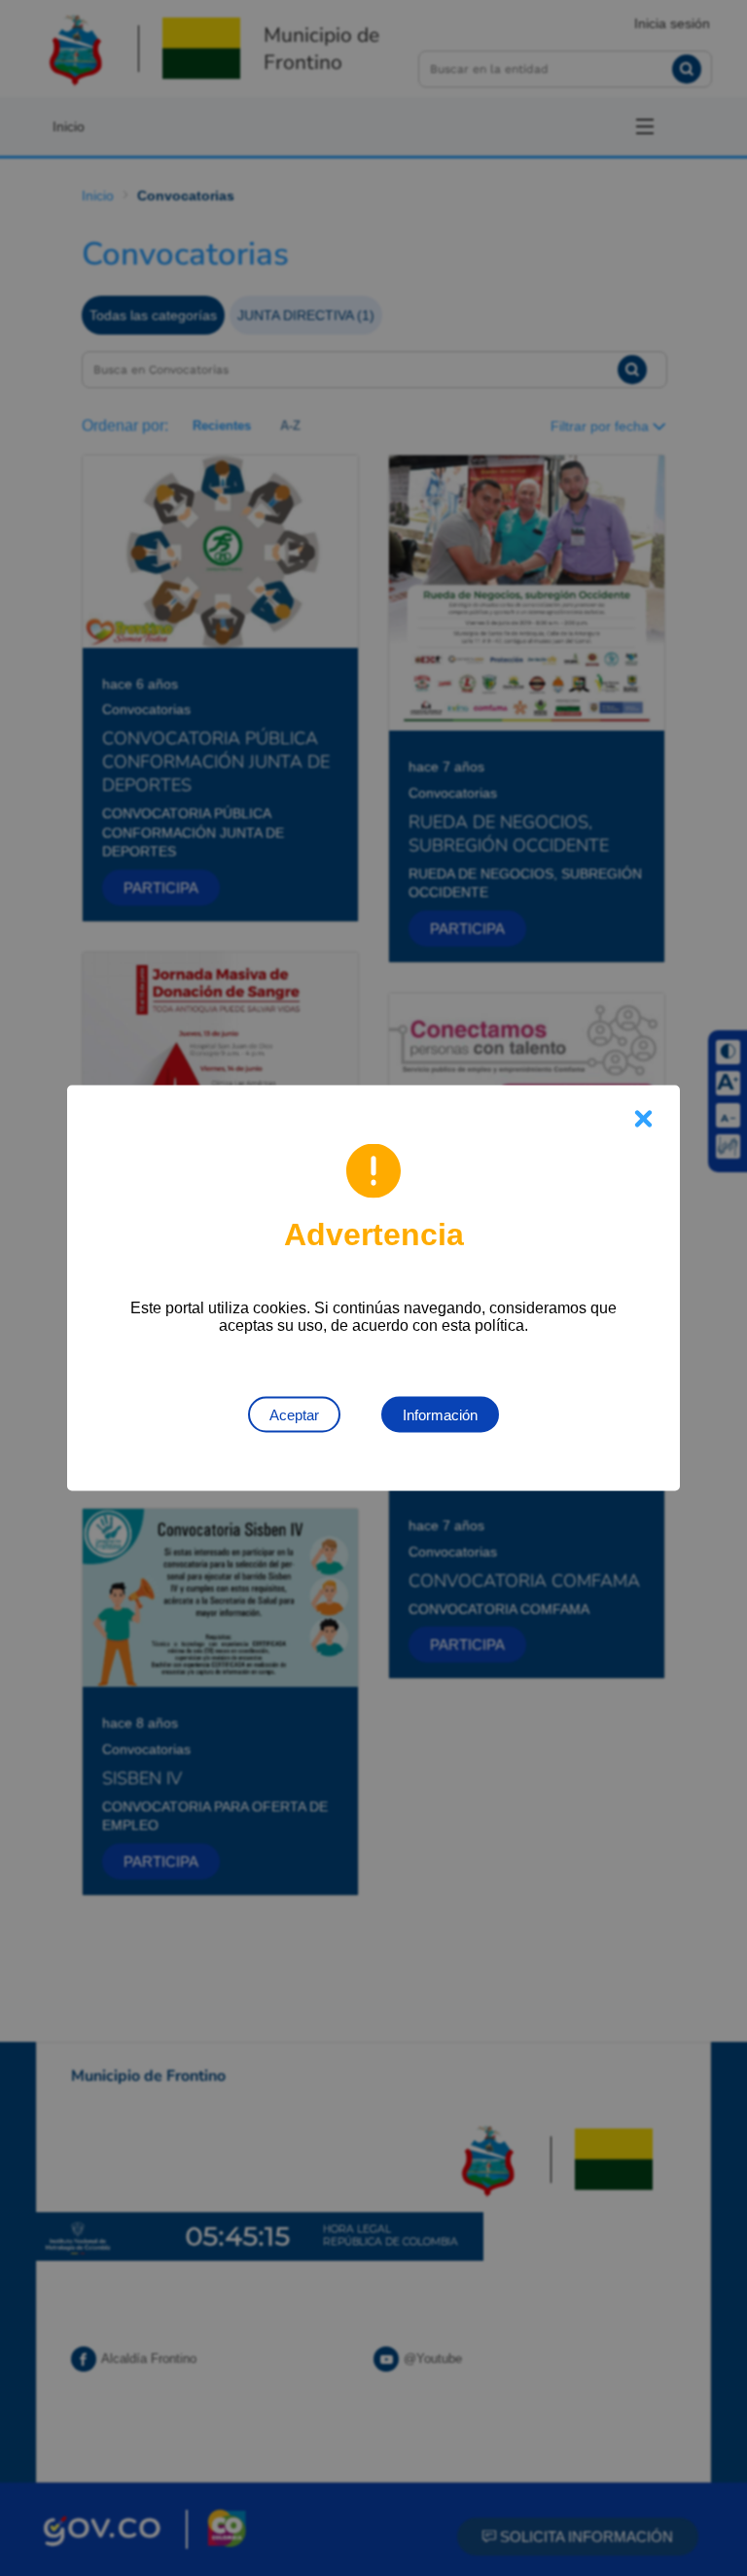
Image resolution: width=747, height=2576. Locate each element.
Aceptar (294, 1415)
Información (440, 1415)
